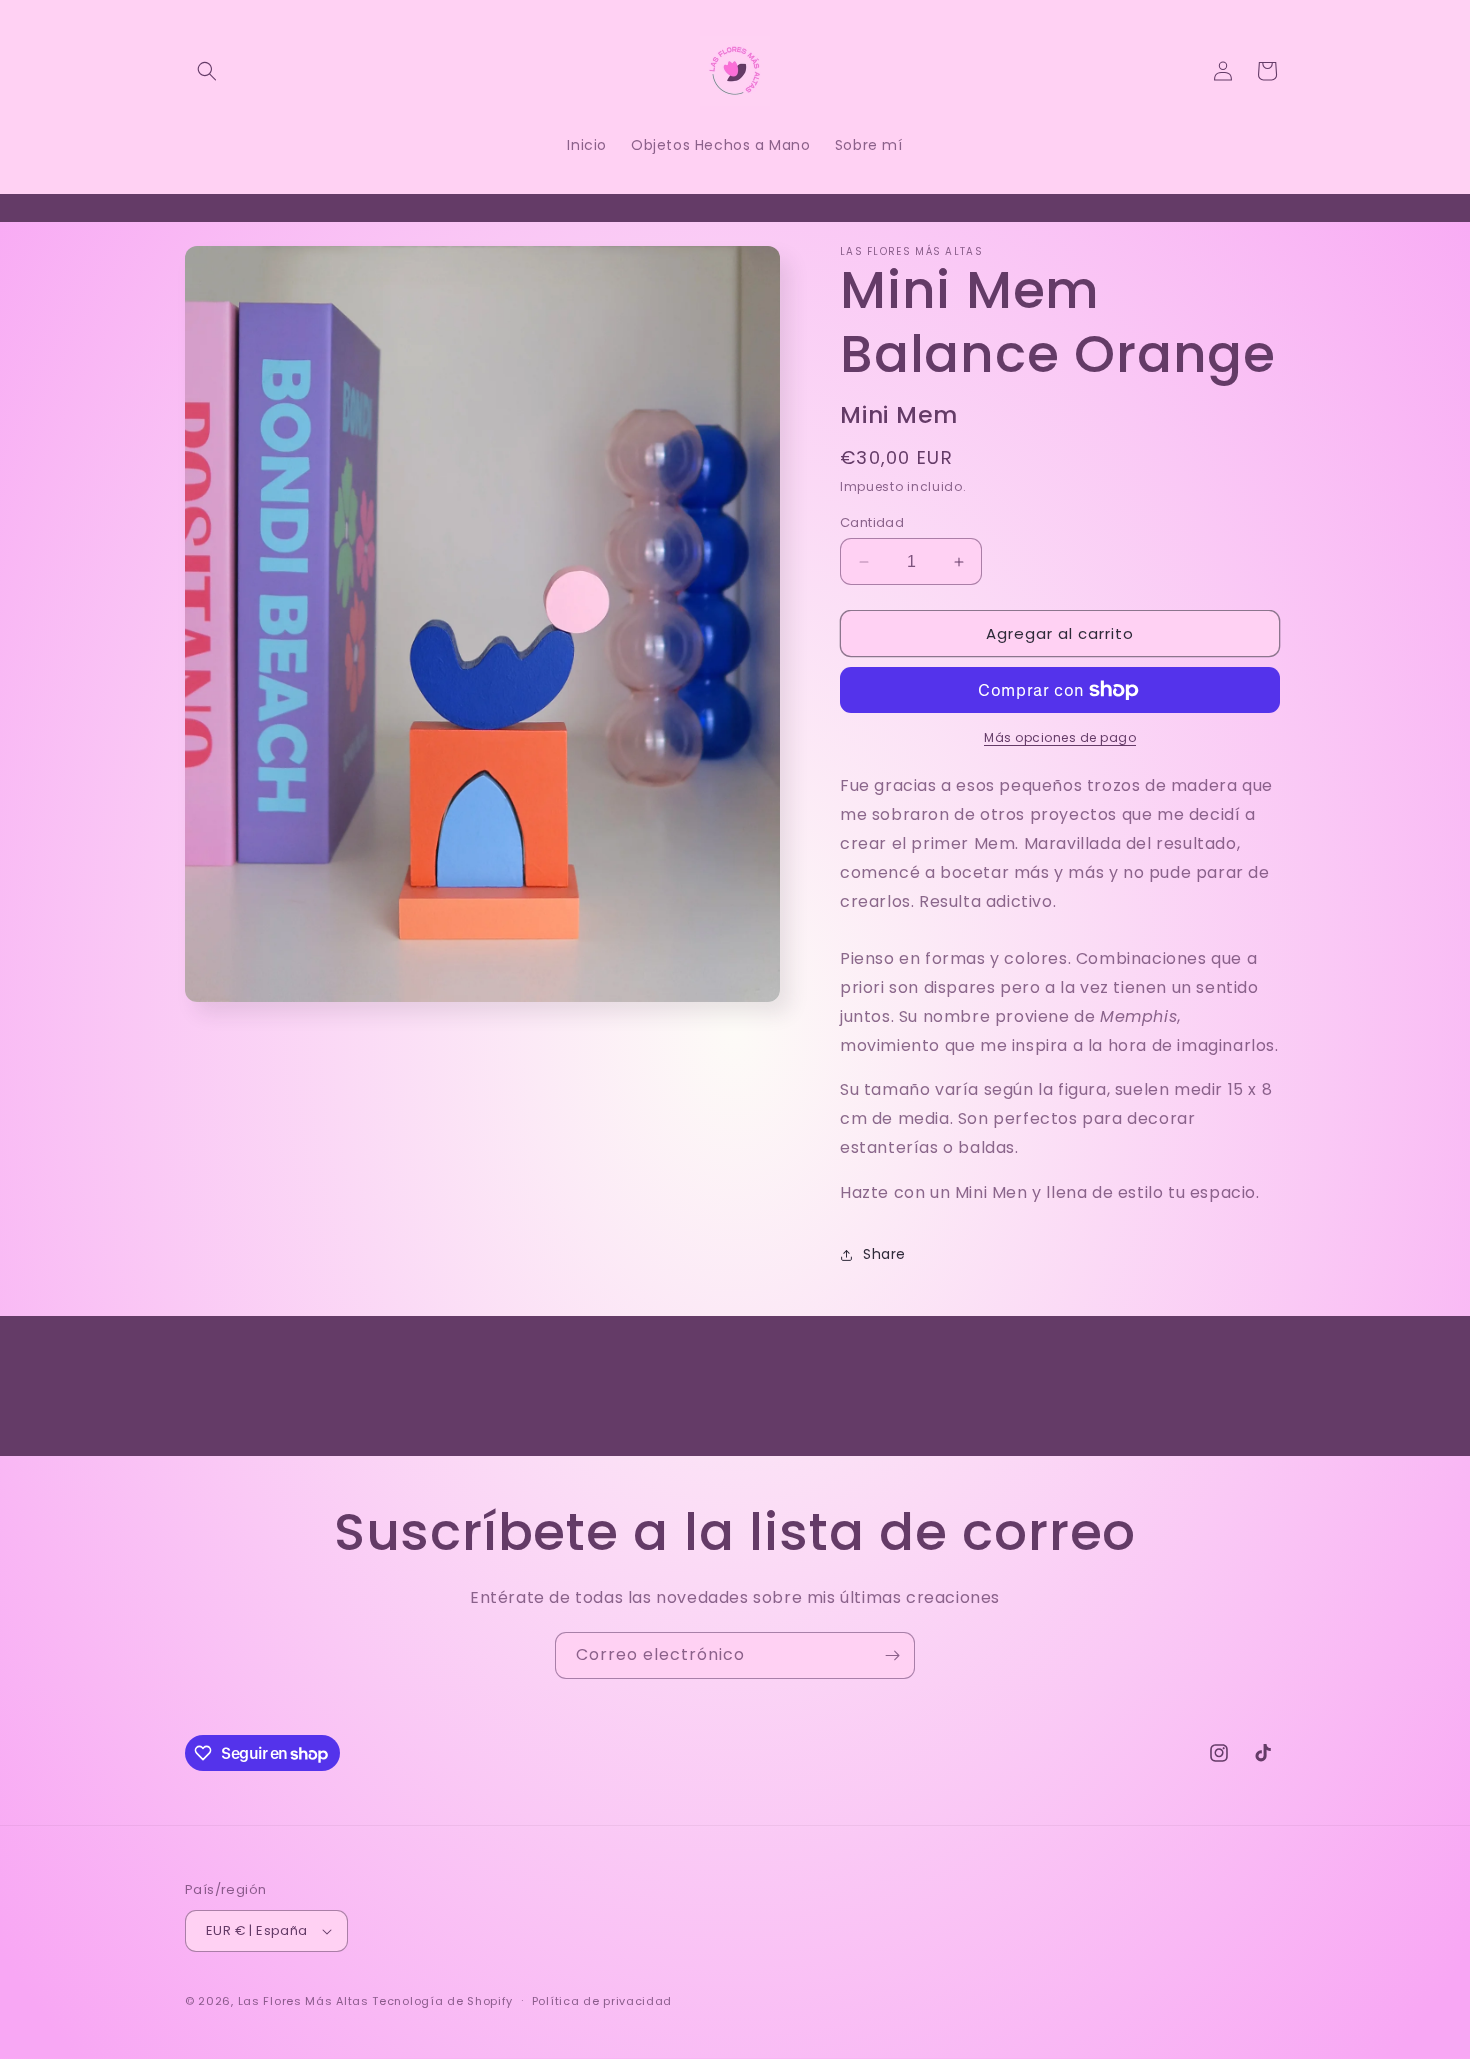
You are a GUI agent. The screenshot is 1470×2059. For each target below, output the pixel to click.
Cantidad (872, 522)
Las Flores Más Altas (303, 2001)
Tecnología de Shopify (442, 2001)
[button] (207, 71)
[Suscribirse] (892, 1655)
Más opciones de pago (1060, 737)
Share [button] (884, 1254)
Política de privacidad (602, 2001)
